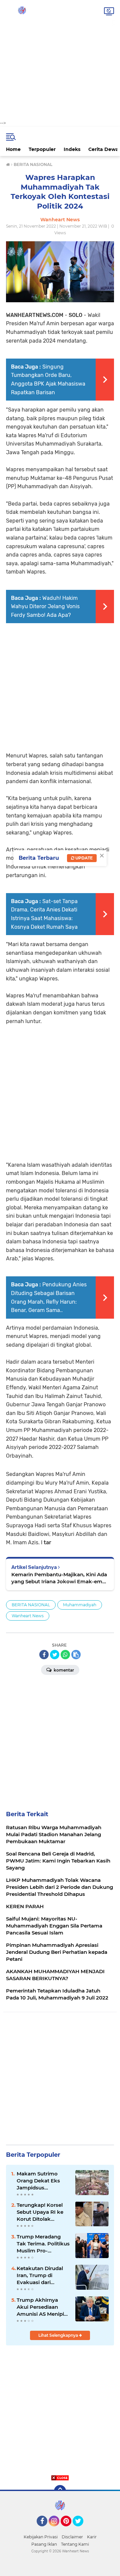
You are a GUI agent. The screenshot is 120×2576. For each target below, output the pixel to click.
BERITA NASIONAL (31, 1605)
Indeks (72, 149)
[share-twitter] (55, 1655)
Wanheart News (28, 1616)
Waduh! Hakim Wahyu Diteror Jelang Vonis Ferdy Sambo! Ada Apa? (45, 607)
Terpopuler (42, 149)
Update (83, 858)
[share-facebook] (44, 1655)
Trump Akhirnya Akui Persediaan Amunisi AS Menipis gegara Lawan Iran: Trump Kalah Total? (42, 2307)
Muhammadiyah (80, 1605)
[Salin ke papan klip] (76, 1655)
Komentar (63, 1670)
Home (13, 149)
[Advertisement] (60, 60)
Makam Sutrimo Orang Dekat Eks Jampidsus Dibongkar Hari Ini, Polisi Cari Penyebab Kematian (43, 2181)
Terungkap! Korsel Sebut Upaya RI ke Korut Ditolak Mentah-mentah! (40, 2212)
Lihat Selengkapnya (59, 2335)
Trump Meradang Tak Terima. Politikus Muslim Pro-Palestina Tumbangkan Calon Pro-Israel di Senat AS (43, 2244)
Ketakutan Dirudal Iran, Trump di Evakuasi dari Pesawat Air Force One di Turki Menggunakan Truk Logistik (42, 2275)
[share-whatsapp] (65, 1655)
